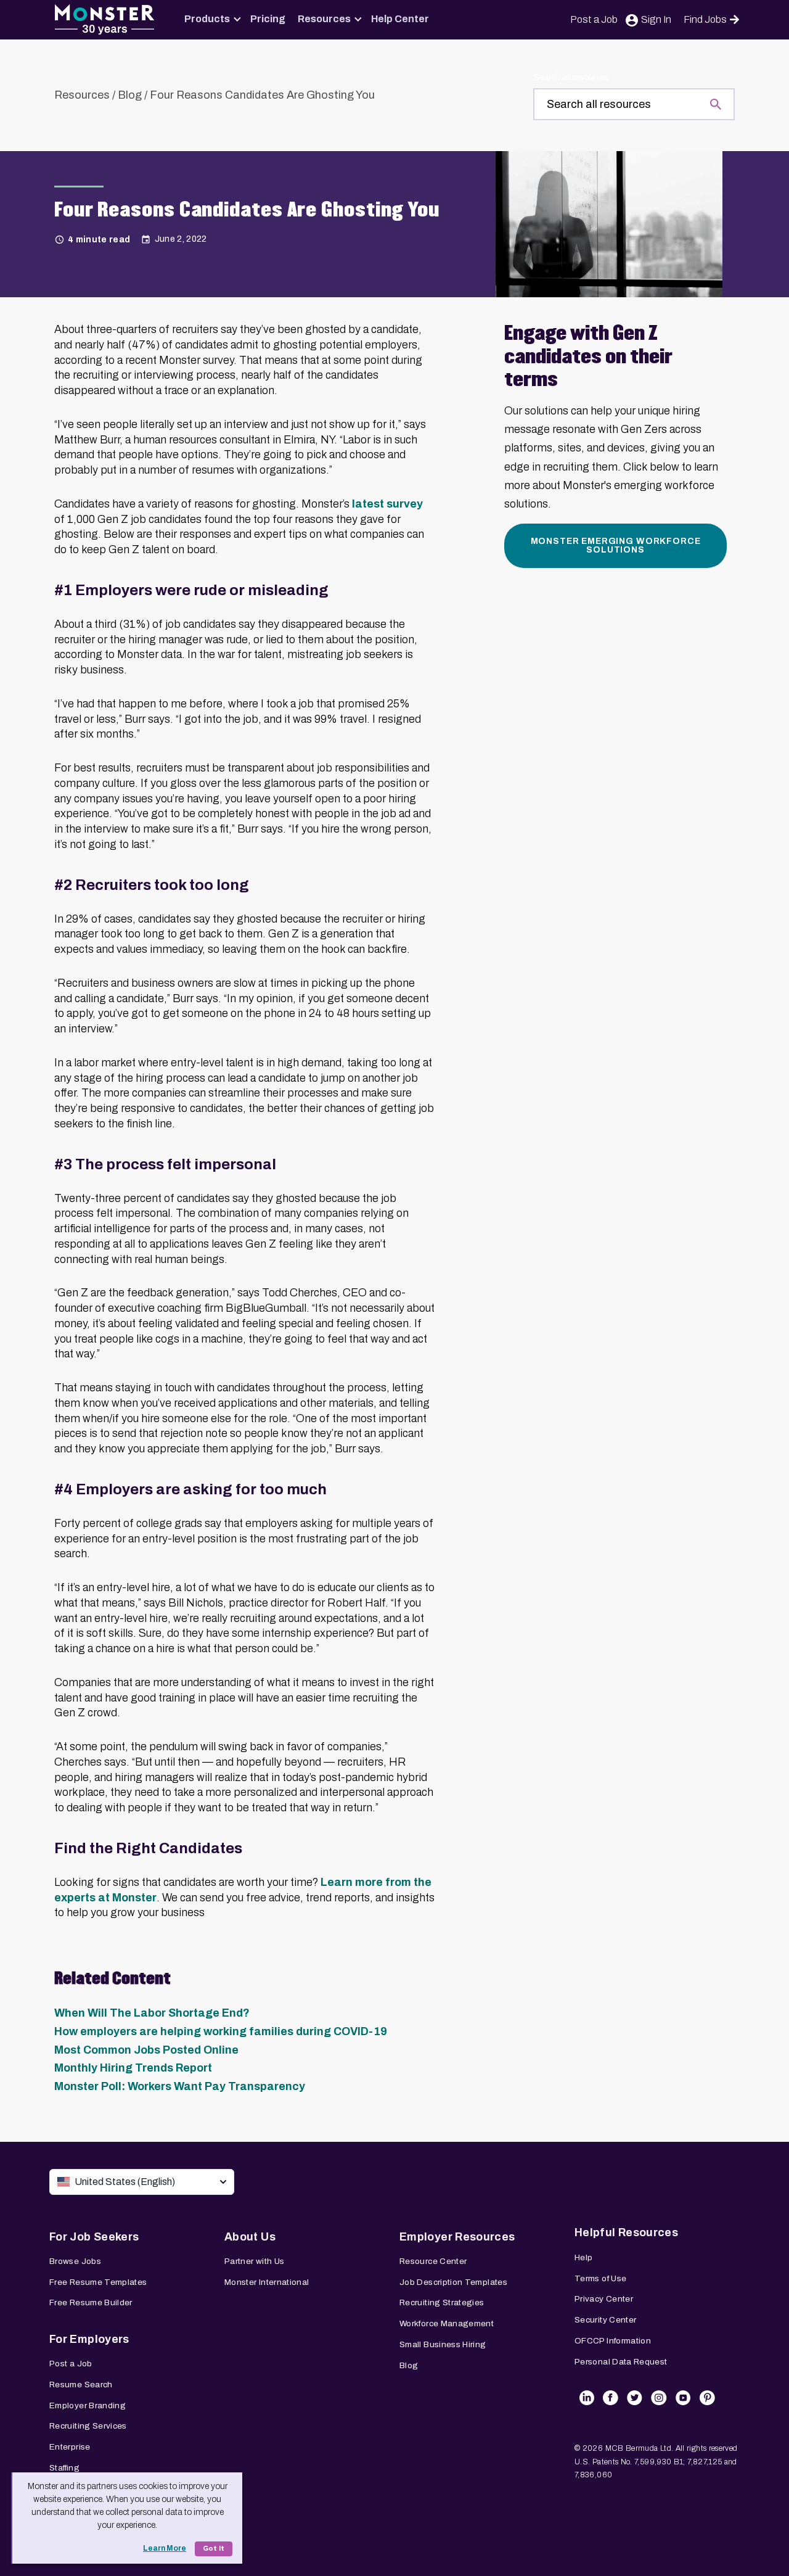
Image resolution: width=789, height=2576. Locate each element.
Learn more (165, 2548)
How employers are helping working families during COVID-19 (221, 2031)
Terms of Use (600, 2278)
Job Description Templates (453, 2282)
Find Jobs (705, 19)
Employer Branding (88, 2405)
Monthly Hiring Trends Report (133, 2068)
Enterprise (70, 2447)
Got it (214, 2549)
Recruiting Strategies (442, 2302)
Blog (130, 95)
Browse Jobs (75, 2261)
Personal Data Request (621, 2362)
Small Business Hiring (443, 2344)
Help (583, 2257)
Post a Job (594, 19)
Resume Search (81, 2385)
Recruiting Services (88, 2426)
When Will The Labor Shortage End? (152, 2013)
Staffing (64, 2468)
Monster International (267, 2282)
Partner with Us (254, 2261)
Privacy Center (604, 2299)
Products (207, 19)
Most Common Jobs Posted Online (146, 2050)
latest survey (387, 504)
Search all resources (571, 77)
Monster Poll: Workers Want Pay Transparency (180, 2086)
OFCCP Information (613, 2341)
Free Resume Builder (91, 2302)
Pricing (268, 19)
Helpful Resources (626, 2232)
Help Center (400, 19)
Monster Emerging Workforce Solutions (616, 545)
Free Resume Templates (98, 2282)
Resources (324, 19)
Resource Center (433, 2261)
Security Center (605, 2320)
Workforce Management (447, 2323)
